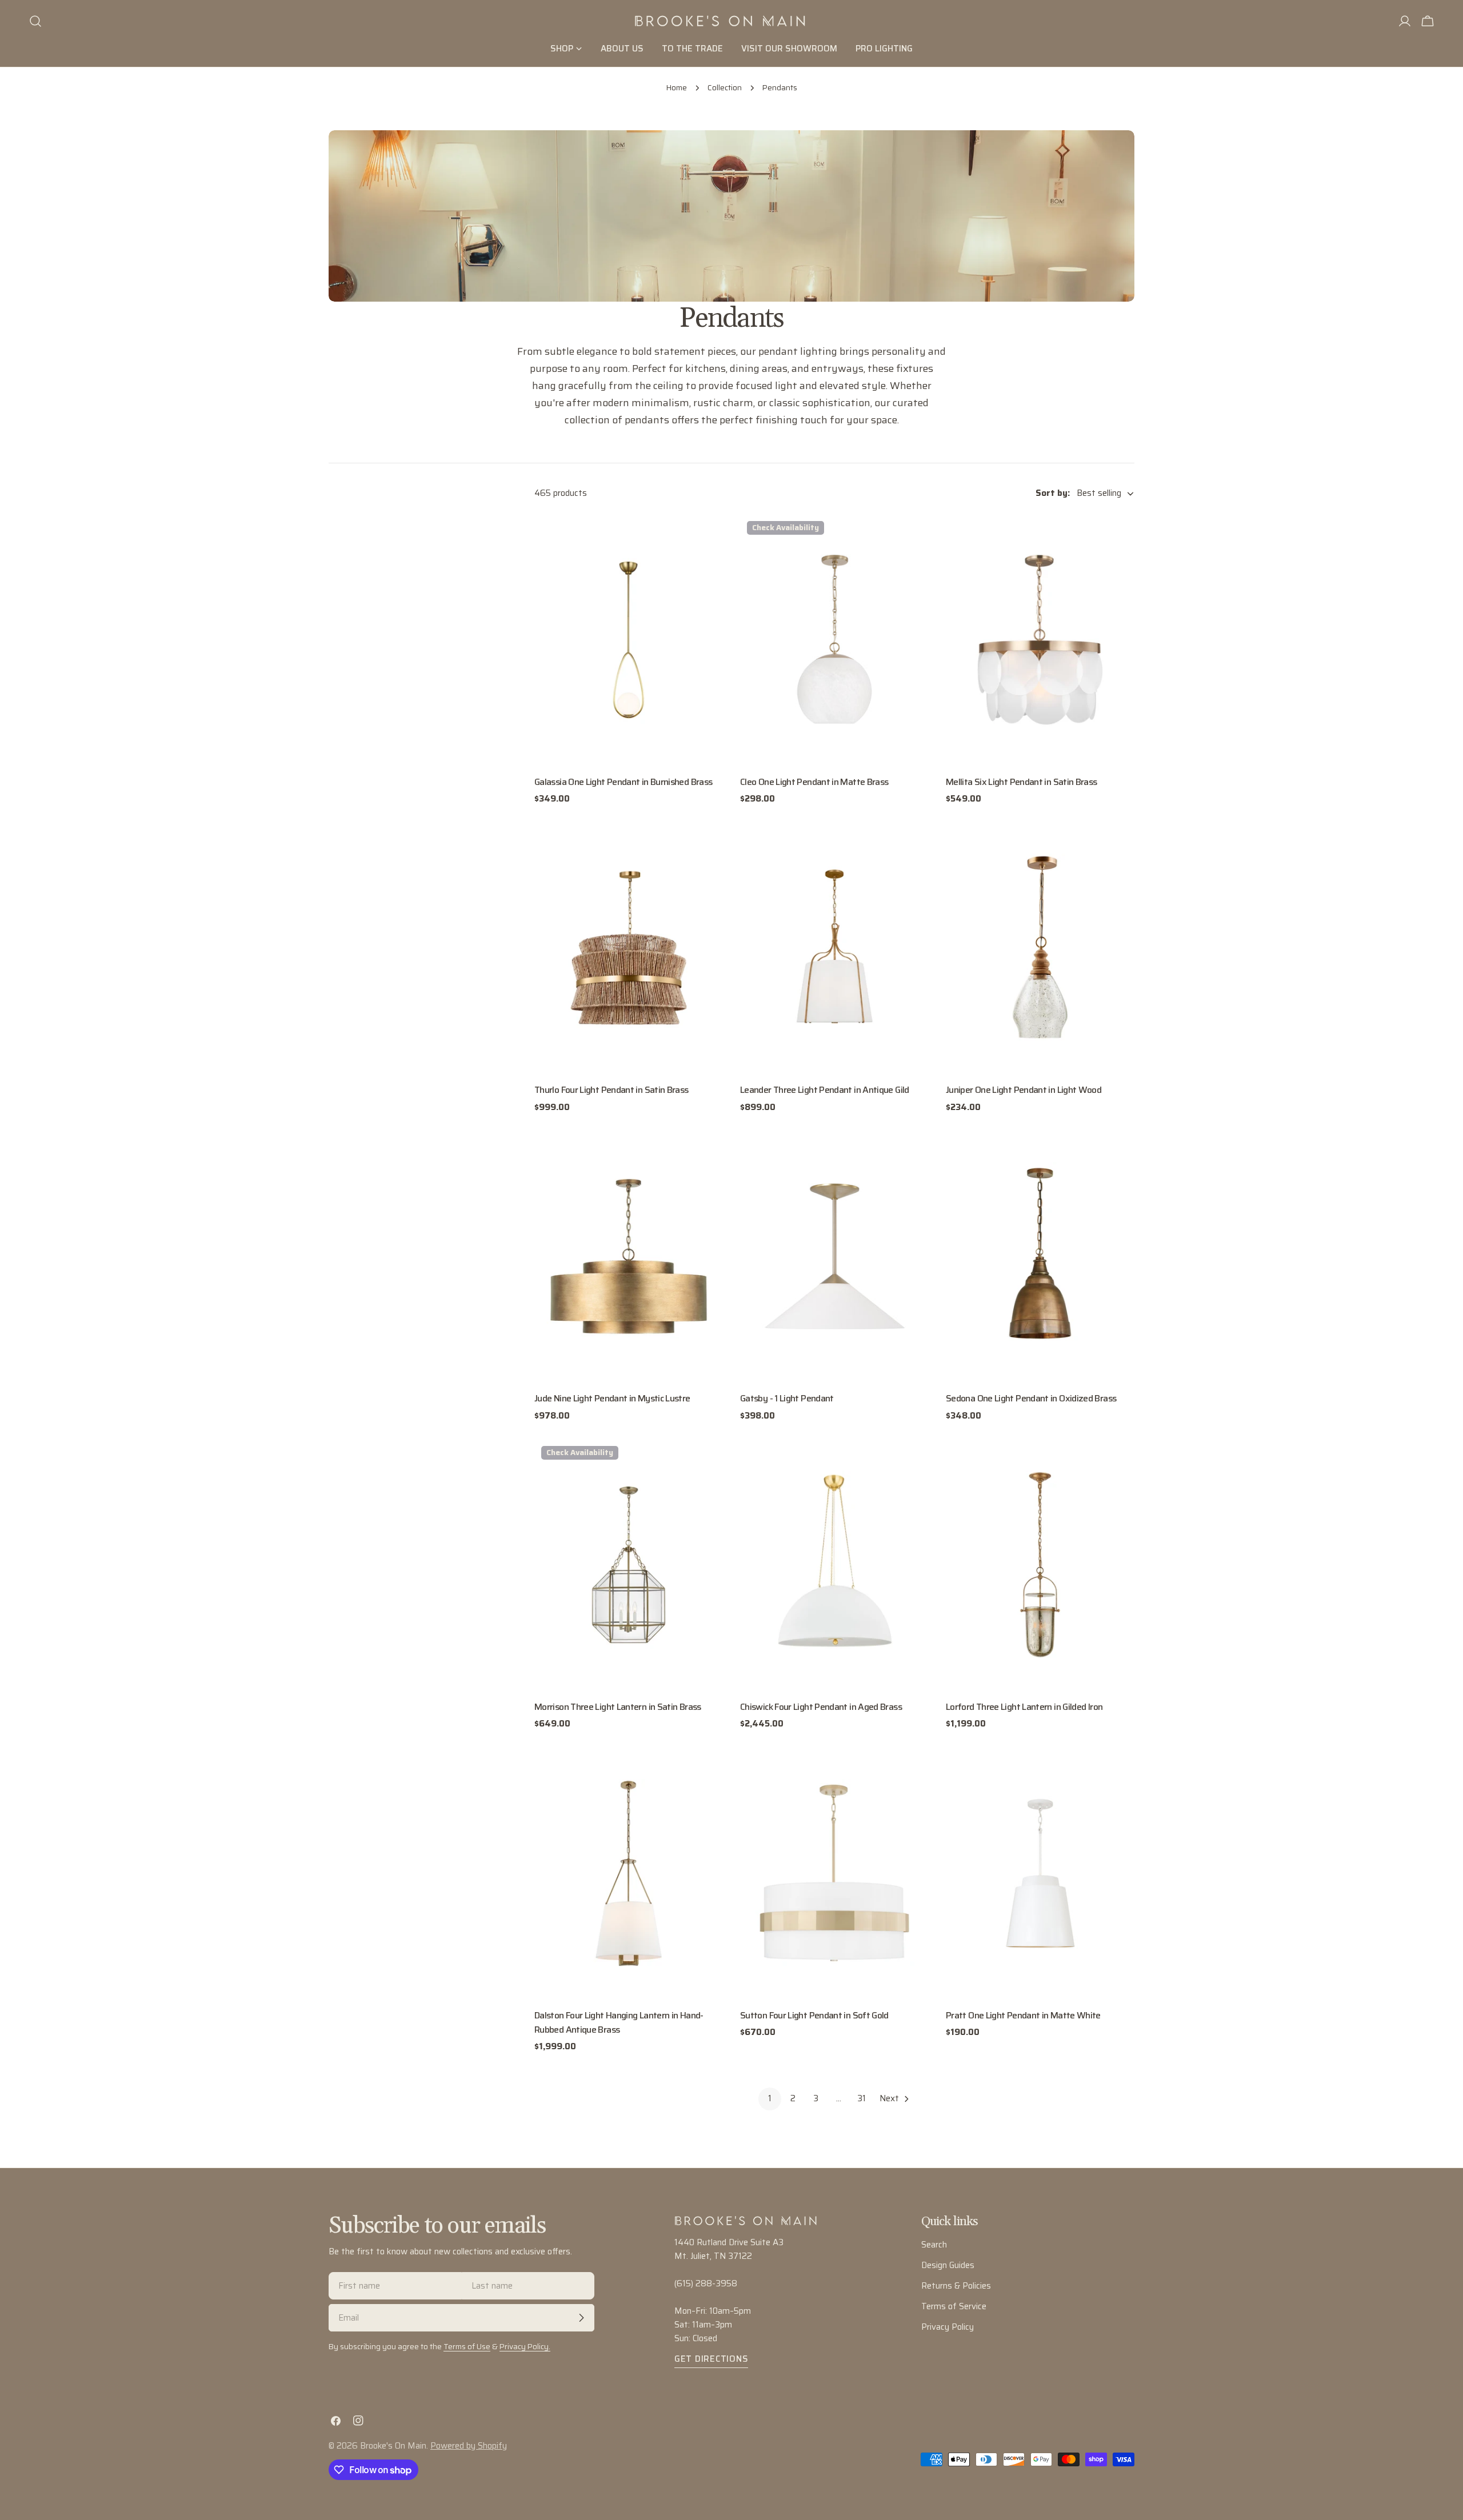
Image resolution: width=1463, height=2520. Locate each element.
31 (862, 2098)
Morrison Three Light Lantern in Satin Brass (618, 1707)
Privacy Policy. (525, 2347)
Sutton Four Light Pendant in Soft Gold (814, 2015)
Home (677, 88)
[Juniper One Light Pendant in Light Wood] (1040, 948)
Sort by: (1053, 494)
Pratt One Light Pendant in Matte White (1023, 2015)
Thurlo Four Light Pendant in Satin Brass (611, 1090)
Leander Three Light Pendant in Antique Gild (825, 1090)
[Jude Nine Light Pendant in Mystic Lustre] (629, 1256)
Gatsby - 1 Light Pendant (787, 1398)
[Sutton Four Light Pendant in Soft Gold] (834, 1873)
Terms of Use (467, 2347)
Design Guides (948, 2265)
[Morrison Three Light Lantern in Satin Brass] (629, 1565)
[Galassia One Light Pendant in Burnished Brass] (629, 640)
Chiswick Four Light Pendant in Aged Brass (821, 1707)
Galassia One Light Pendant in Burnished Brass (623, 782)
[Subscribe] (581, 2318)
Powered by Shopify (469, 2446)
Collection (725, 88)
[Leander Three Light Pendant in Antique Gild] (834, 948)
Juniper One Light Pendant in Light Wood (1024, 1090)
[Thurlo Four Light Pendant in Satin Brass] (629, 948)
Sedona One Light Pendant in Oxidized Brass (1031, 1398)
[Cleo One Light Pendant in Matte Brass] (834, 640)
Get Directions (711, 2359)
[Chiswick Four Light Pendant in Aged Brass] (834, 1565)
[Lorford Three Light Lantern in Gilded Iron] (1040, 1565)
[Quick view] (706, 539)
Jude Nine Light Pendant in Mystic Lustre (612, 1398)
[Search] (35, 21)
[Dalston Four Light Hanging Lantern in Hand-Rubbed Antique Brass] (629, 1873)
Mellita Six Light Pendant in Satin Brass (1022, 782)
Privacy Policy (948, 2327)
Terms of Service (954, 2306)
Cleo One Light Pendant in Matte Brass (814, 782)
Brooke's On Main (393, 2446)
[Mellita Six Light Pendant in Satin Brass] (1040, 640)
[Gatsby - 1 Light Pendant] (834, 1256)
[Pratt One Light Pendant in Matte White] (1040, 1873)
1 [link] (770, 2098)
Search (934, 2245)
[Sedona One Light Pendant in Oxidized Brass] (1040, 1256)
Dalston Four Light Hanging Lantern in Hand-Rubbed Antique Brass (619, 2022)
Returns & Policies (956, 2286)
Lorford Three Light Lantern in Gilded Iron (1024, 1707)
